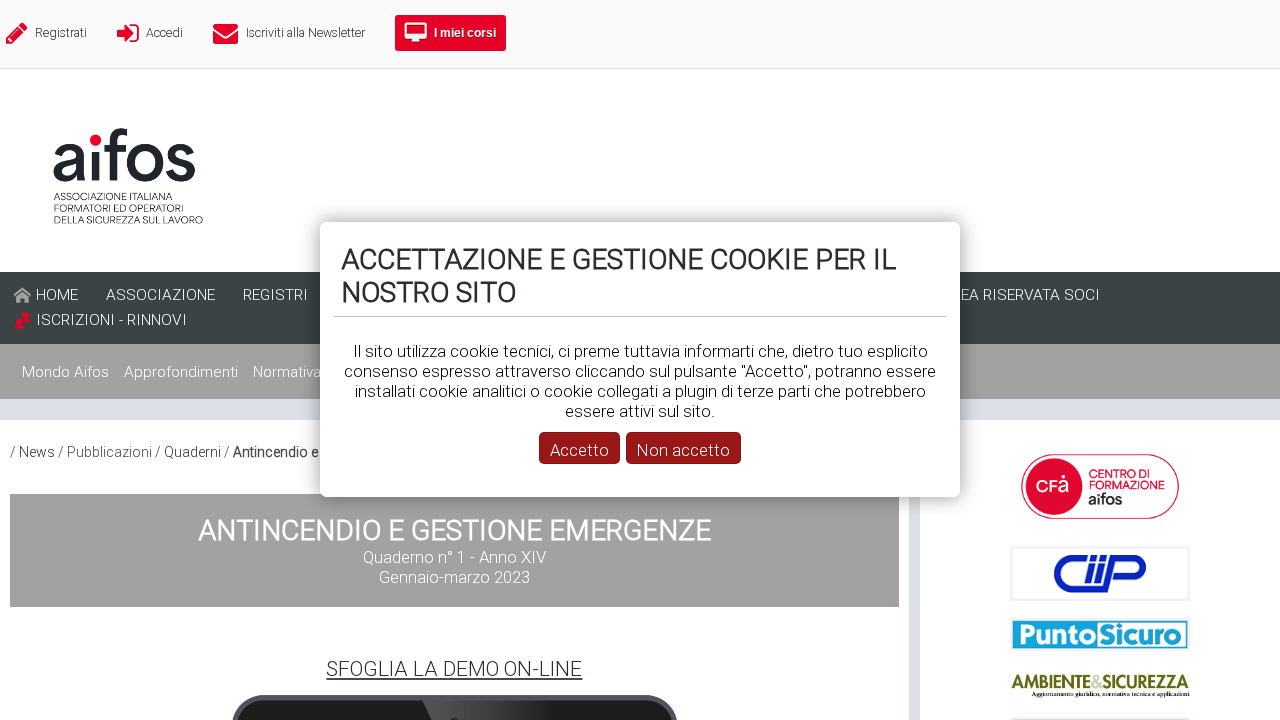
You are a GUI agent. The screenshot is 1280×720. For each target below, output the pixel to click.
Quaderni (192, 452)
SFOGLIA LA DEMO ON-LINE (454, 669)
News (37, 452)
